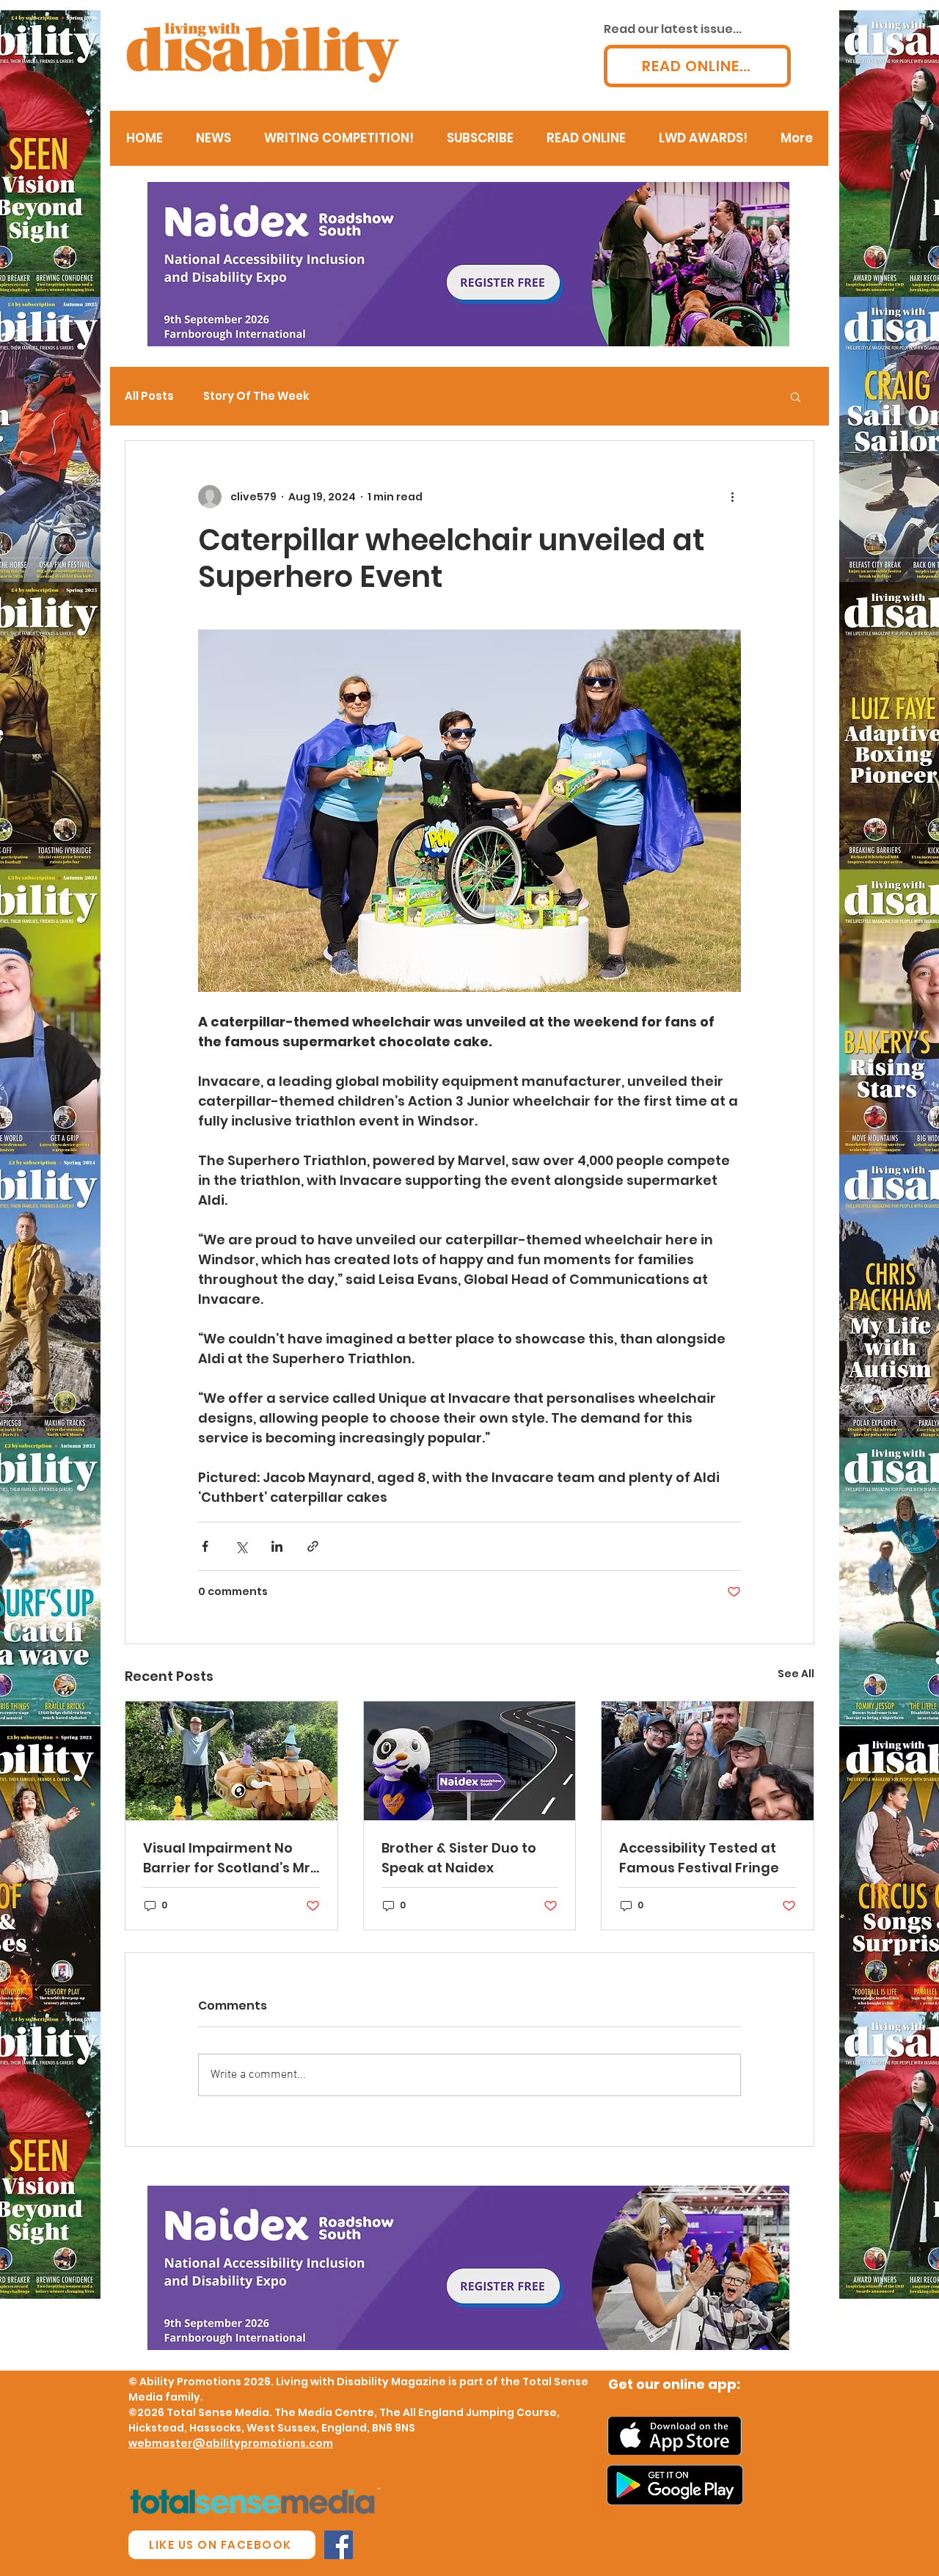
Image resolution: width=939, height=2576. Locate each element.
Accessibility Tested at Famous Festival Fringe (699, 1858)
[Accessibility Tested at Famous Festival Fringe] (708, 1761)
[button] (796, 396)
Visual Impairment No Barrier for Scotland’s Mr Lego (227, 1858)
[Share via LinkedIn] (277, 1546)
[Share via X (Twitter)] (241, 1546)
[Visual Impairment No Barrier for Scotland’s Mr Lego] (231, 1761)
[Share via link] (313, 1546)
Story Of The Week (256, 396)
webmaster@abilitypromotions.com (231, 2443)
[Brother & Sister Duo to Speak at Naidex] (470, 1761)
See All (796, 1674)
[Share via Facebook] (205, 1546)
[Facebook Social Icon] (339, 2545)
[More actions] (732, 497)
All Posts (149, 396)
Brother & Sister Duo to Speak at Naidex (459, 1858)
